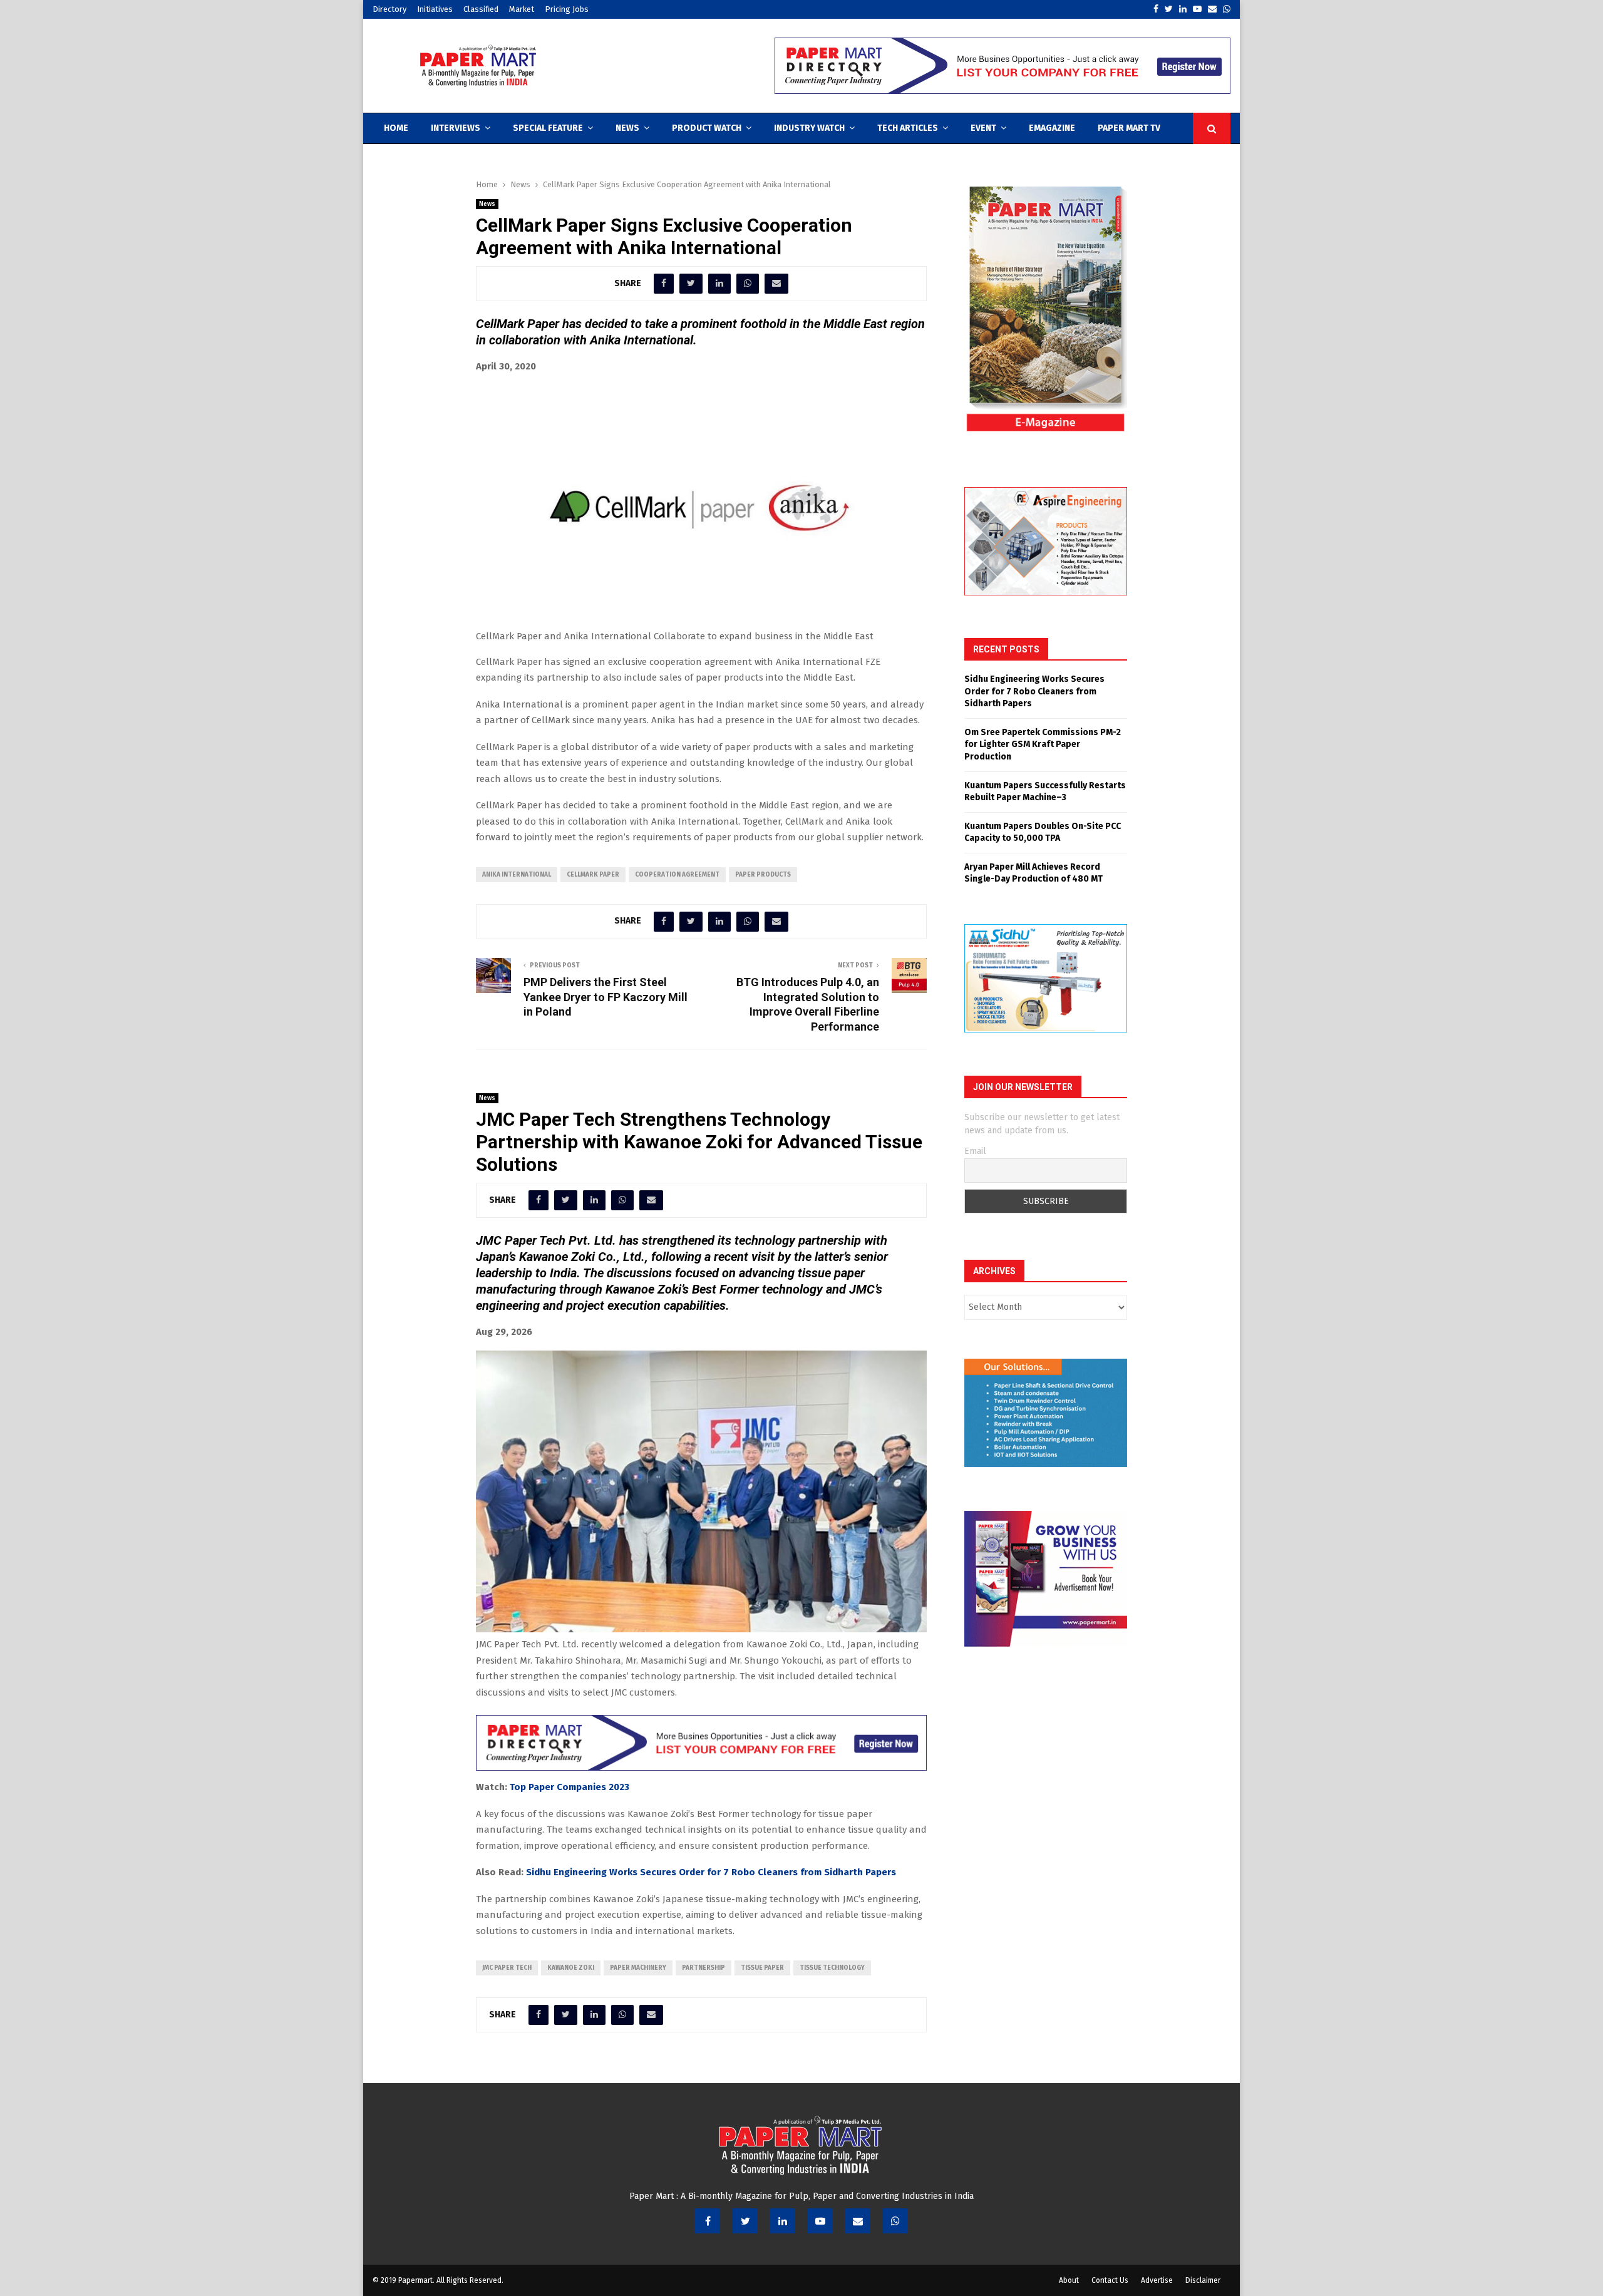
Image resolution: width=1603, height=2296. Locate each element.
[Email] (858, 2221)
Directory (389, 9)
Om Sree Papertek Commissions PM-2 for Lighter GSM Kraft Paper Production (1043, 744)
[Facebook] (708, 2221)
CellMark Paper (593, 875)
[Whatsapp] (895, 2221)
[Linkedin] (783, 2221)
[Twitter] (745, 2221)
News (627, 128)
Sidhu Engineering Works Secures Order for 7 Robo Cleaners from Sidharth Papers (711, 1872)
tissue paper (762, 1968)
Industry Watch (809, 128)
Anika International (517, 875)
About (1069, 2280)
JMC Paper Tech (507, 1968)
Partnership (704, 1968)
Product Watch (707, 128)
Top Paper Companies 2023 (570, 1787)
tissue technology (832, 1968)
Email (975, 1151)
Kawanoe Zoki (571, 1968)
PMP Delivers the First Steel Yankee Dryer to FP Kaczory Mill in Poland (606, 997)
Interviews (456, 128)
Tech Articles (908, 128)
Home (396, 128)
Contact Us (1110, 2280)
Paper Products (763, 875)
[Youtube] (820, 2221)
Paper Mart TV (1129, 128)
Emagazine (1052, 128)
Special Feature (548, 128)
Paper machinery (638, 1968)
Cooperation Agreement (677, 875)
